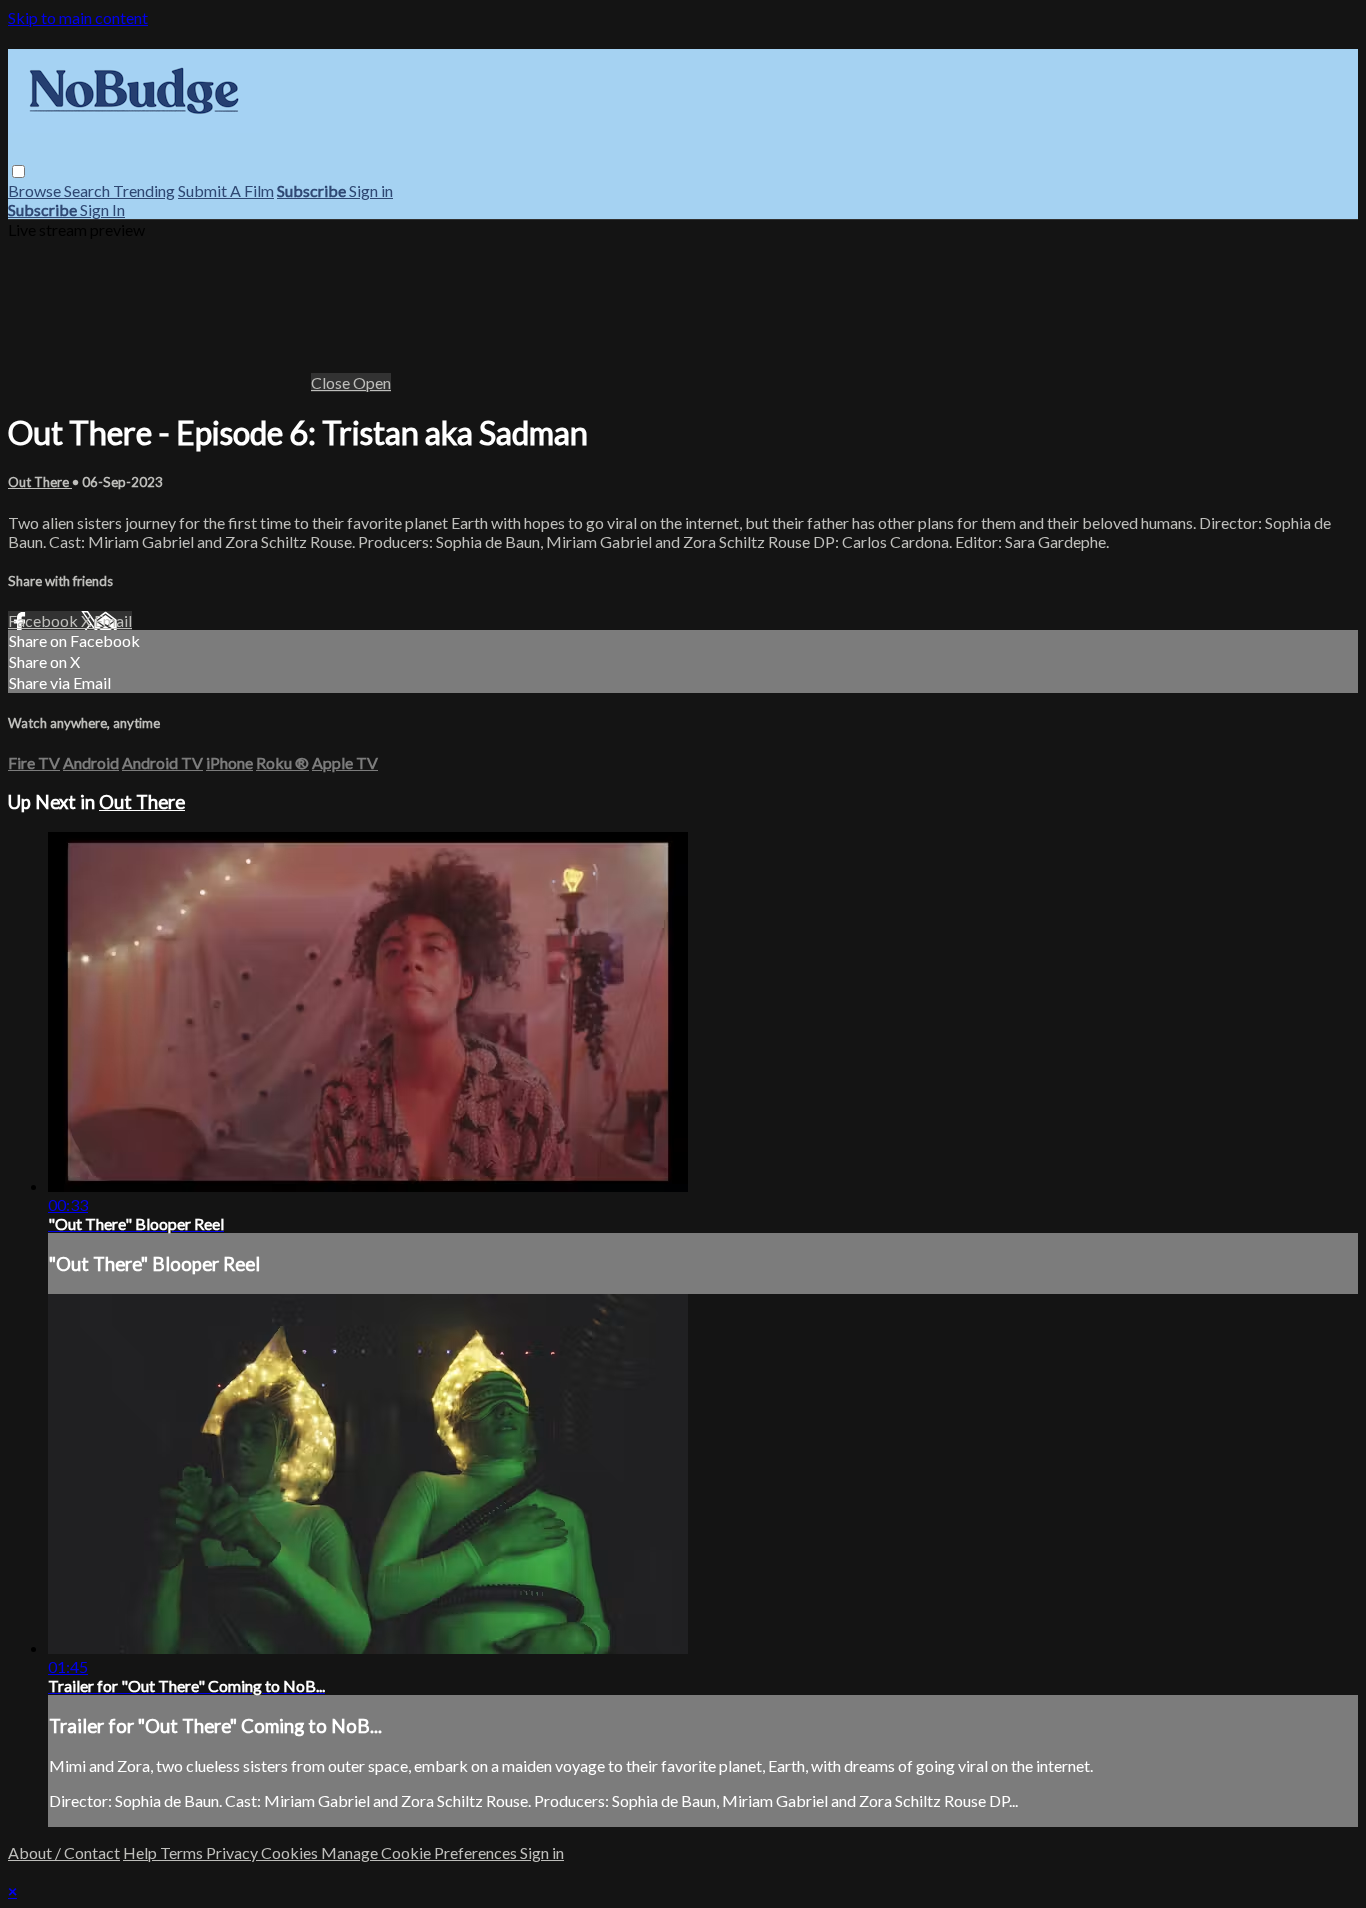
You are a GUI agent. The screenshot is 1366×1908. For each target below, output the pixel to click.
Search (88, 190)
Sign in (371, 190)
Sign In (102, 209)
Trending (144, 190)
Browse (36, 190)
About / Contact (64, 1852)
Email (113, 620)
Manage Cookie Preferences (420, 1852)
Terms (183, 1852)
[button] (18, 171)
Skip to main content (78, 17)
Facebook (44, 620)
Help (141, 1852)
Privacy (233, 1852)
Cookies (291, 1852)
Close (332, 382)
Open (372, 382)
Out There (40, 482)
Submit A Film (226, 190)
